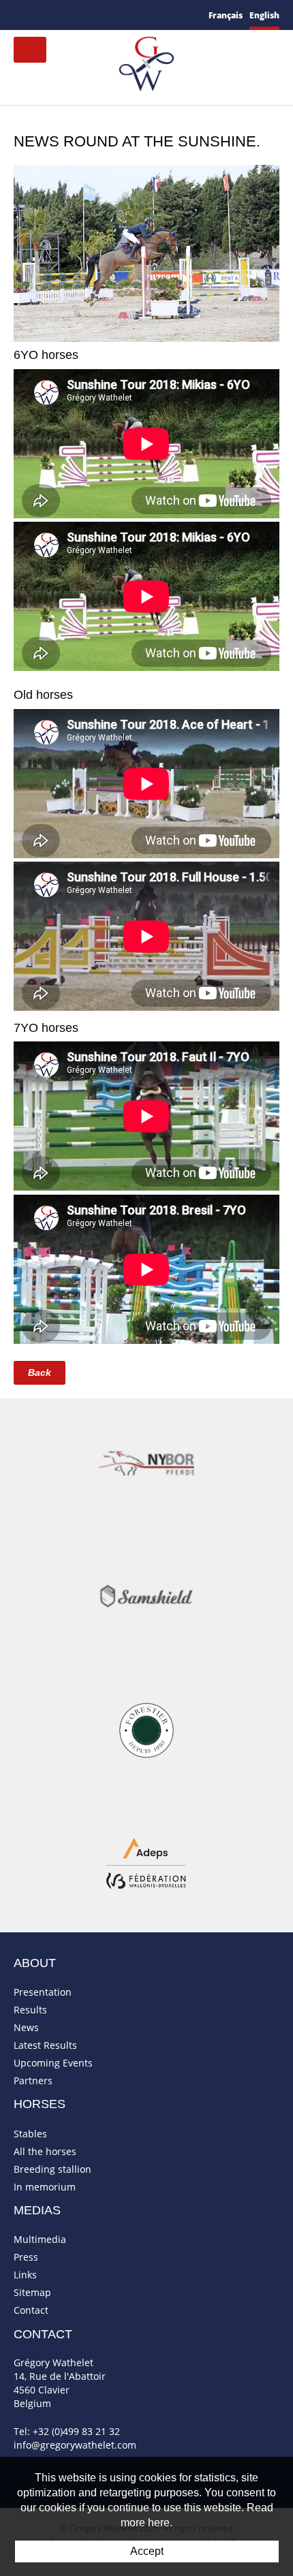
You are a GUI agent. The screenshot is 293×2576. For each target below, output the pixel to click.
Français (226, 15)
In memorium (45, 2187)
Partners (33, 2080)
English (264, 15)
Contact (31, 2310)
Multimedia (40, 2239)
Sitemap (32, 2292)
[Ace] (146, 252)
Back (40, 1372)
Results (30, 2010)
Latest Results (45, 2045)
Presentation (43, 1992)
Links (25, 2275)
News (26, 2027)
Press (26, 2257)
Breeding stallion (52, 2169)
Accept (147, 2551)
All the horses (45, 2151)
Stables (30, 2134)
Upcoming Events (53, 2063)
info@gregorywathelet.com (75, 2445)
